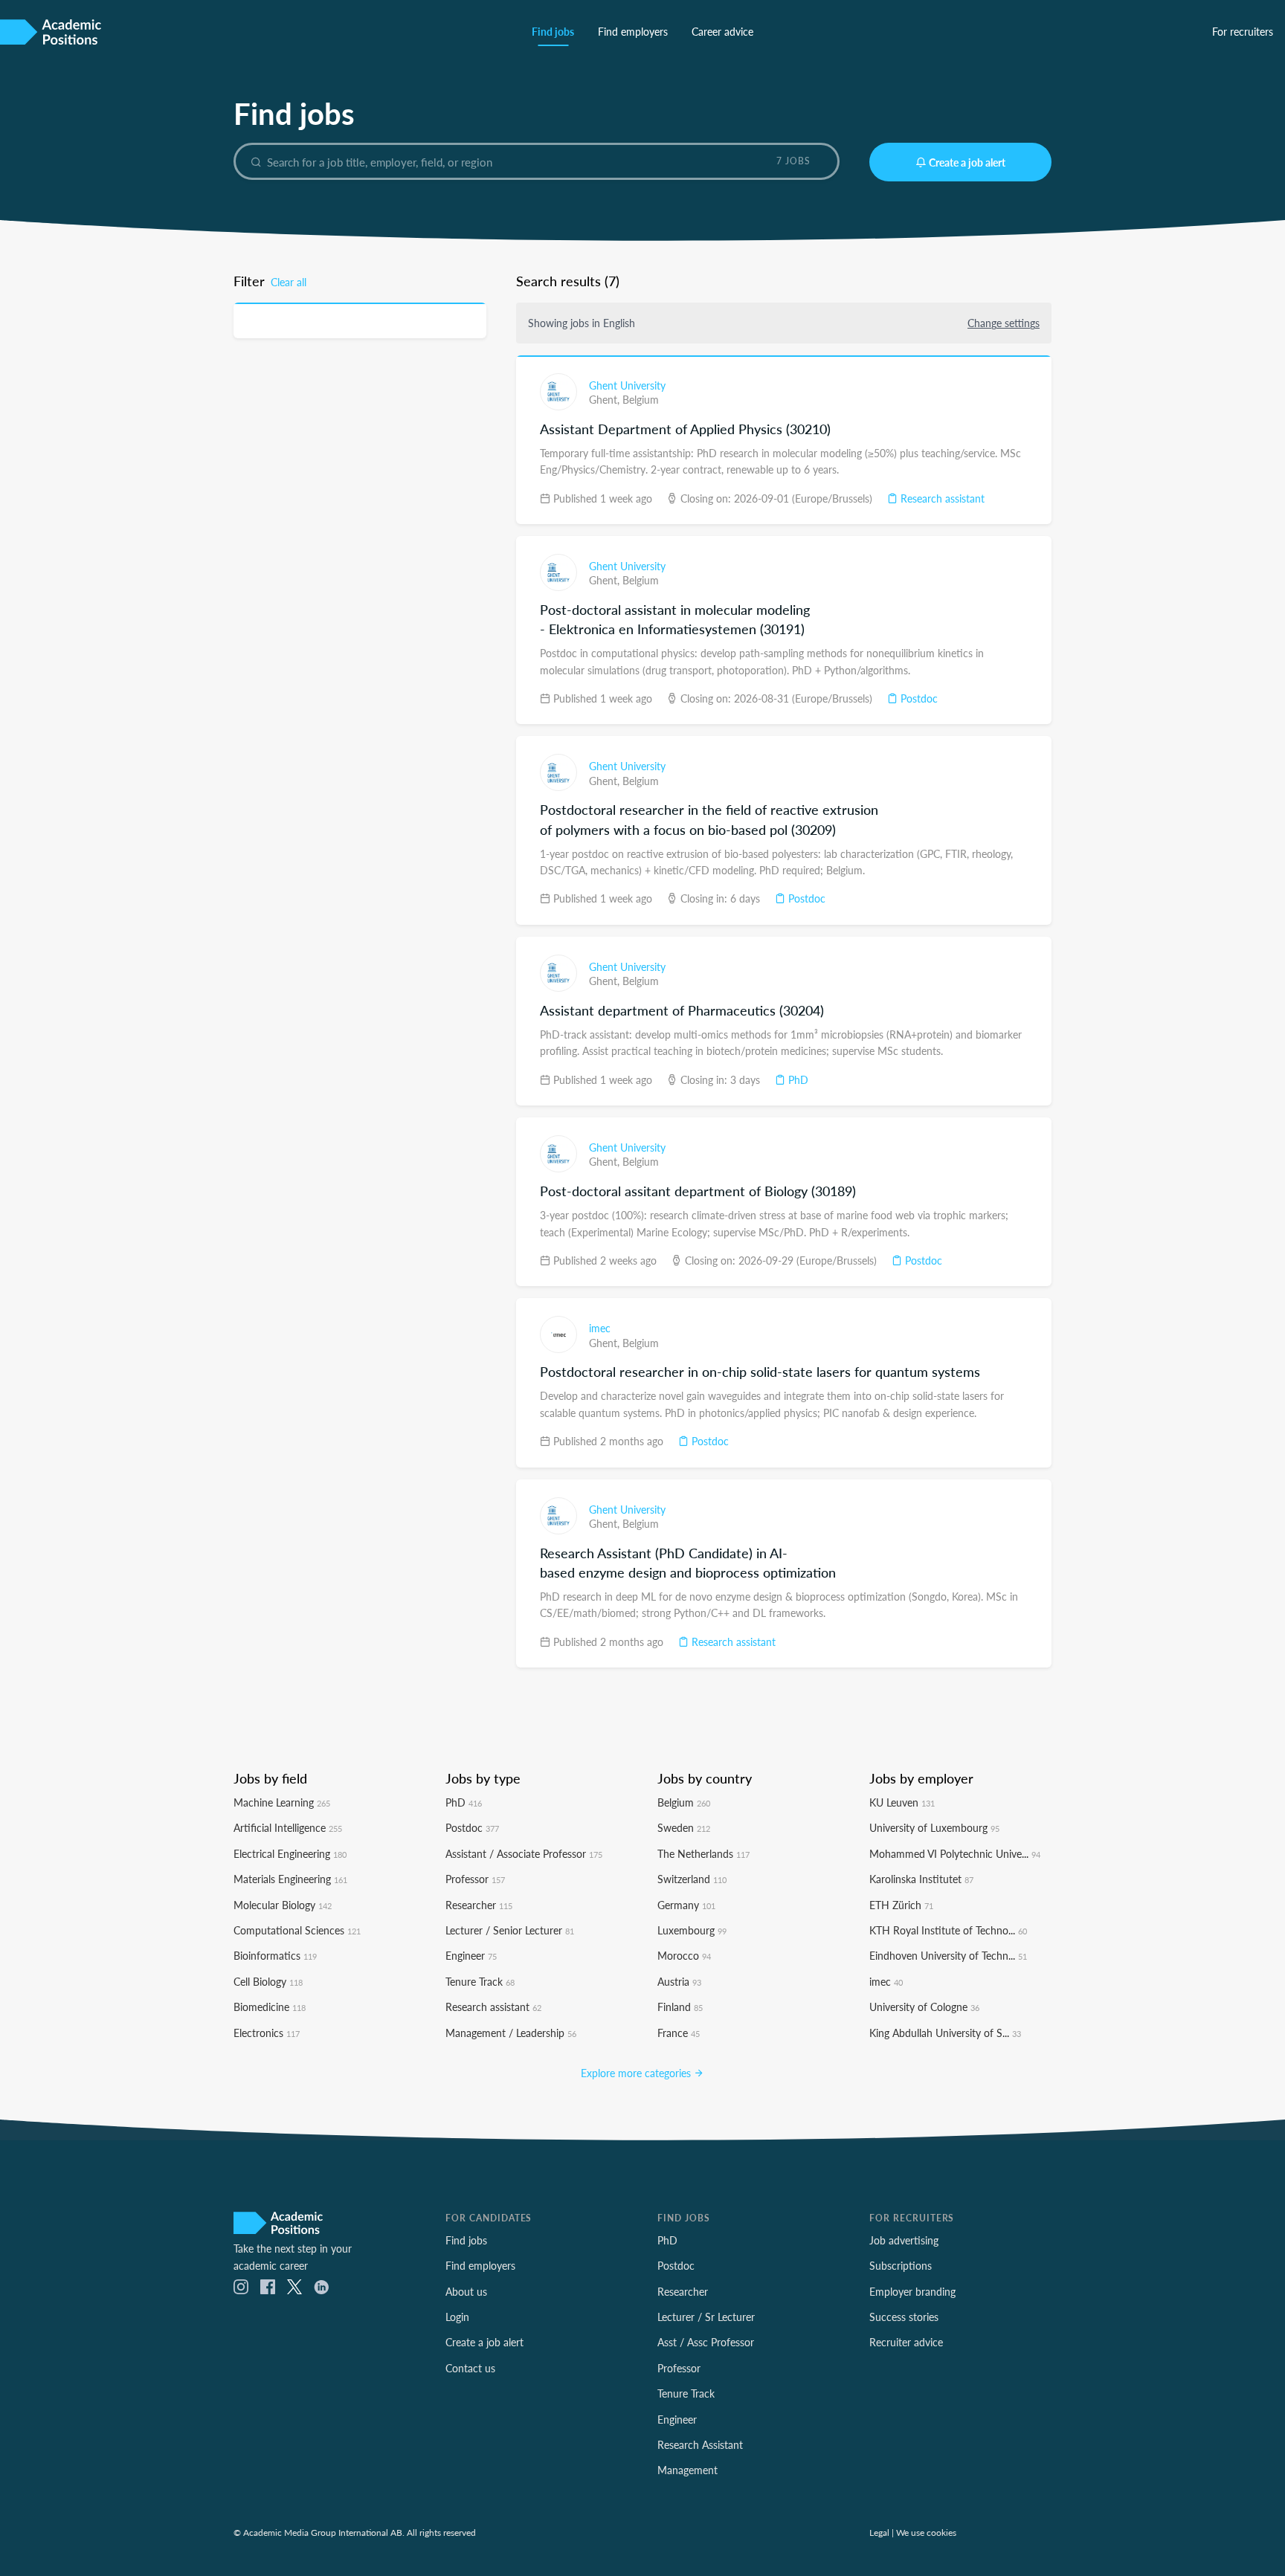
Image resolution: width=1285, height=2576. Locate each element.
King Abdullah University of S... (945, 2033)
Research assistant (941, 498)
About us (466, 2291)
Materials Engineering (290, 1879)
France (679, 2033)
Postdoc (918, 698)
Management (687, 2470)
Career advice (722, 31)
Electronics (267, 2033)
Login (457, 2317)
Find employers (633, 31)
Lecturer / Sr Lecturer (706, 2317)
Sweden (684, 1827)
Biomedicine (270, 2007)
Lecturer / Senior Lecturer (510, 1930)
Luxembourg (692, 1930)
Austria (679, 1981)
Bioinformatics (275, 1955)
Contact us (470, 2368)
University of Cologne (924, 2007)
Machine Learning (282, 1802)
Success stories (904, 2317)
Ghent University (627, 385)
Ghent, (606, 399)
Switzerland (692, 1879)
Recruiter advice (906, 2342)
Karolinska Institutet (921, 1879)
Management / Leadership (511, 2033)
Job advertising (904, 2240)
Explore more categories (637, 2073)
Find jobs (553, 31)
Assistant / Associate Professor (524, 1853)
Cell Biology (268, 1981)
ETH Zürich (901, 1905)
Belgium (641, 399)
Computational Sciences (297, 1930)
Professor (475, 1879)
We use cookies (926, 2532)
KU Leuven (902, 1802)
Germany (686, 1905)
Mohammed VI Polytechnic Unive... (955, 1853)
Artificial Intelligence (288, 1827)
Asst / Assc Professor (706, 2342)
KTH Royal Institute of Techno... (948, 1930)
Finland (680, 2007)
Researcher (479, 1905)
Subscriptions (901, 2265)
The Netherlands (703, 1853)
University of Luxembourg (934, 1827)
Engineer (471, 1955)
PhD (797, 1079)
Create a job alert (967, 162)
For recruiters (1243, 31)
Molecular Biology (283, 1905)
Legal (879, 2532)
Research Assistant (700, 2444)
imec (600, 1328)
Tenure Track (480, 1981)
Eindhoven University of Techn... (948, 1955)
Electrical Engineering (290, 1853)
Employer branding (912, 2291)
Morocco (684, 1955)
